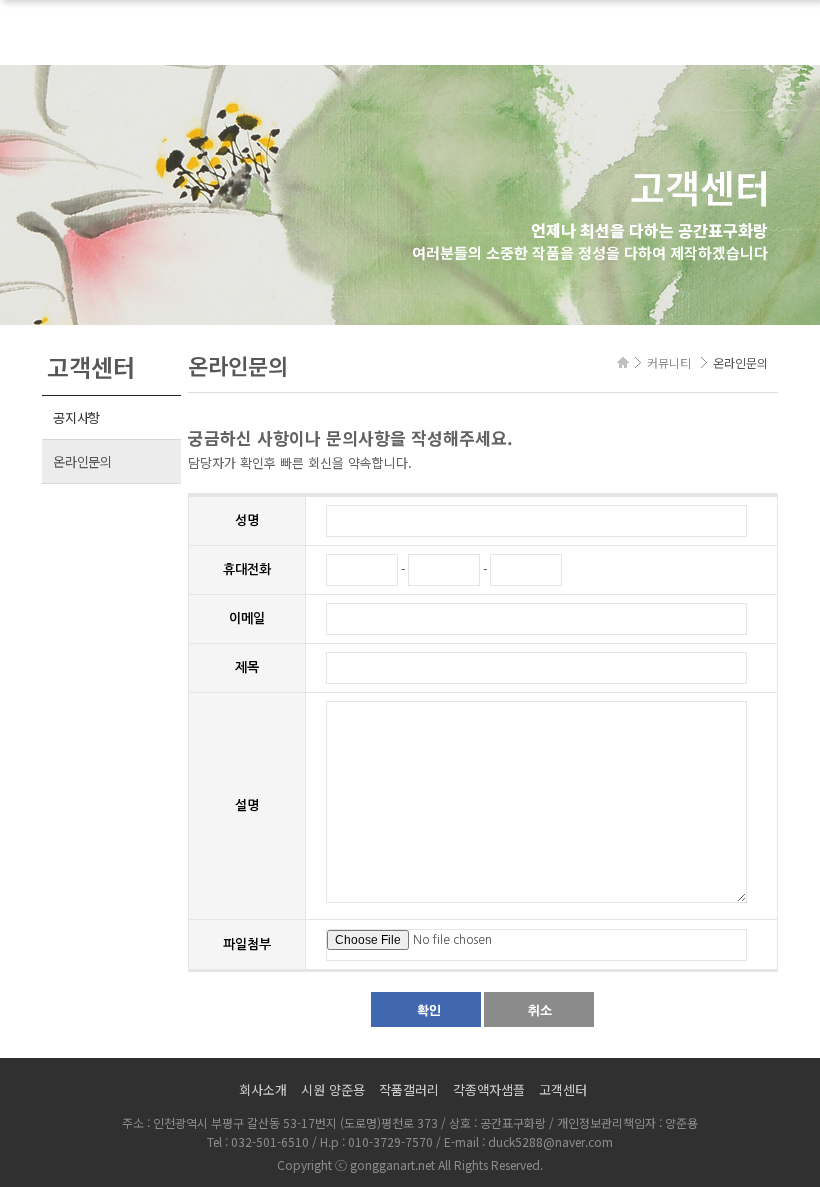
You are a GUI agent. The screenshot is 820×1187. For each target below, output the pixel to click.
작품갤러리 (409, 1089)
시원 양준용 (333, 1089)
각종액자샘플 (489, 1089)
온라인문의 (82, 461)
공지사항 (76, 417)
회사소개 (263, 1089)
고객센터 (563, 1089)
